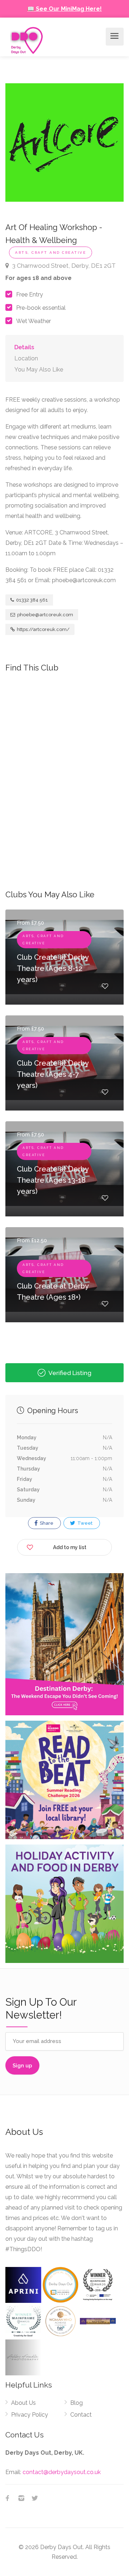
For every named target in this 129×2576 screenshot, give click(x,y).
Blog (77, 2403)
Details (24, 347)
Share (46, 1523)
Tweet (84, 1523)
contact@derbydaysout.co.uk (62, 2472)
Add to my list (70, 1547)
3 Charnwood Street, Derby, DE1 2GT (63, 266)
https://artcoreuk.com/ (43, 629)
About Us (23, 2403)
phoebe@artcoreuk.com (45, 615)
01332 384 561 (32, 600)
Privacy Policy (30, 2415)
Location (26, 358)
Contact (81, 2415)
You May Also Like (39, 370)
